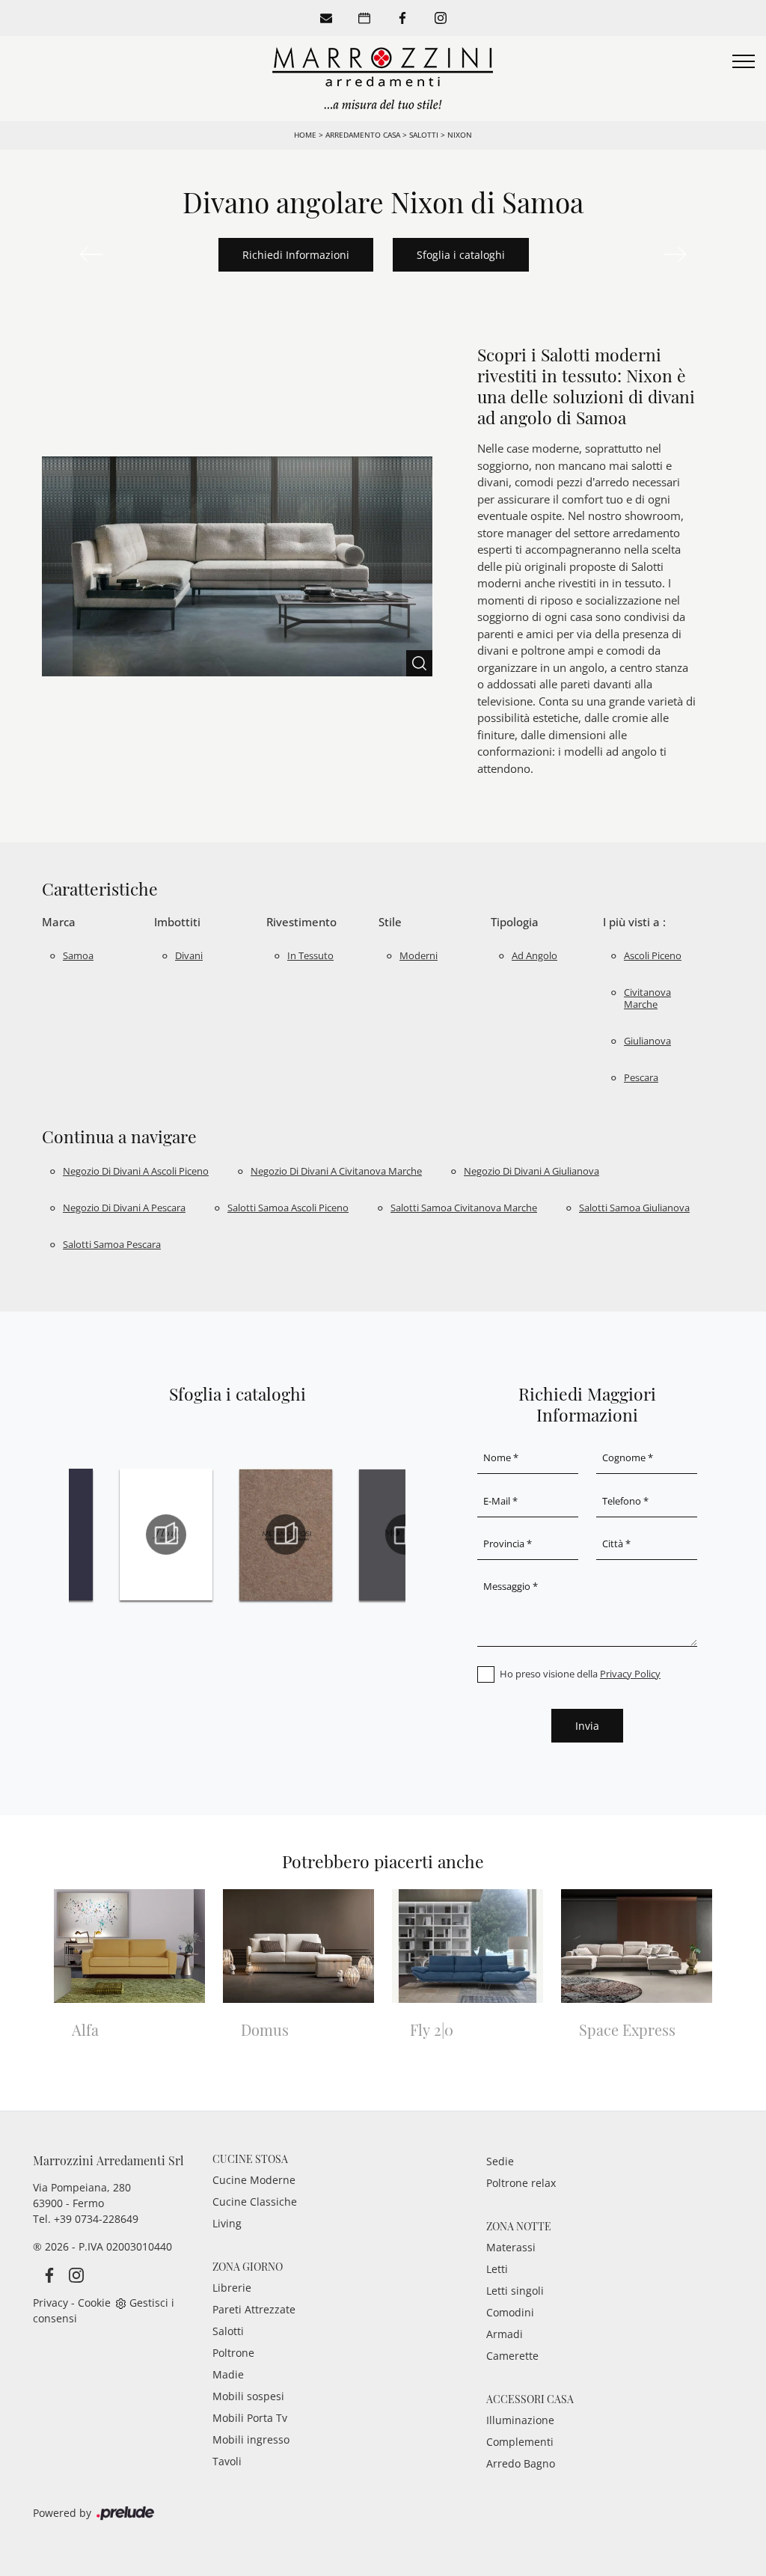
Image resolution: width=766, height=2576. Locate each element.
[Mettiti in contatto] (326, 18)
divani (189, 955)
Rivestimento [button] (301, 922)
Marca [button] (59, 922)
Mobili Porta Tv (250, 2418)
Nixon (460, 135)
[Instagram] (441, 18)
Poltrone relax (521, 2183)
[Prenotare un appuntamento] (364, 18)
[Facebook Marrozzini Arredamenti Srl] (46, 2274)
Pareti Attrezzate (254, 2309)
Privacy (50, 2303)
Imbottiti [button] (177, 922)
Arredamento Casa (363, 135)
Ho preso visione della (580, 1674)
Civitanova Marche (647, 998)
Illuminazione (520, 2420)
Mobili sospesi (248, 2396)
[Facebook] (402, 18)
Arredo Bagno (521, 2463)
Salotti (424, 135)
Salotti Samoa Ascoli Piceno (288, 1208)
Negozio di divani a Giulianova (531, 1171)
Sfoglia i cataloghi (461, 255)
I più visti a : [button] (634, 922)
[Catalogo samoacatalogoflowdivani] (166, 1535)
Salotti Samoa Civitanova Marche (464, 1208)
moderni (419, 955)
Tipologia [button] (515, 922)
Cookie (94, 2303)
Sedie (500, 2161)
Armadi (505, 2334)
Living (227, 2223)
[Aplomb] (675, 254)
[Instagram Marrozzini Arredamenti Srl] (72, 2274)
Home (305, 135)
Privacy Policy (630, 1674)
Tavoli (227, 2461)
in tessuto (310, 955)
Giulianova (647, 1041)
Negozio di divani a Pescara (124, 1208)
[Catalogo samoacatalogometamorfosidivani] (286, 1535)
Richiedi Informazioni (296, 255)
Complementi (520, 2442)
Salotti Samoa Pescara (112, 1244)
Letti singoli (515, 2291)
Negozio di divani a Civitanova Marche (336, 1171)
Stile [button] (390, 922)
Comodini (510, 2312)
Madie (228, 2374)
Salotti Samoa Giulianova (634, 1208)
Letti (497, 2269)
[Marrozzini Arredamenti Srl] (383, 77)
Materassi (511, 2247)
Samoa (78, 955)
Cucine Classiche (255, 2202)
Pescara (641, 1077)
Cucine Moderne (254, 2180)
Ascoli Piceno (653, 955)
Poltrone (233, 2353)
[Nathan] (91, 254)
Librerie (232, 2288)
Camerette (512, 2356)
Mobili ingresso (251, 2439)
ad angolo (534, 955)
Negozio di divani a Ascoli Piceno (136, 1171)
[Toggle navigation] (744, 62)
